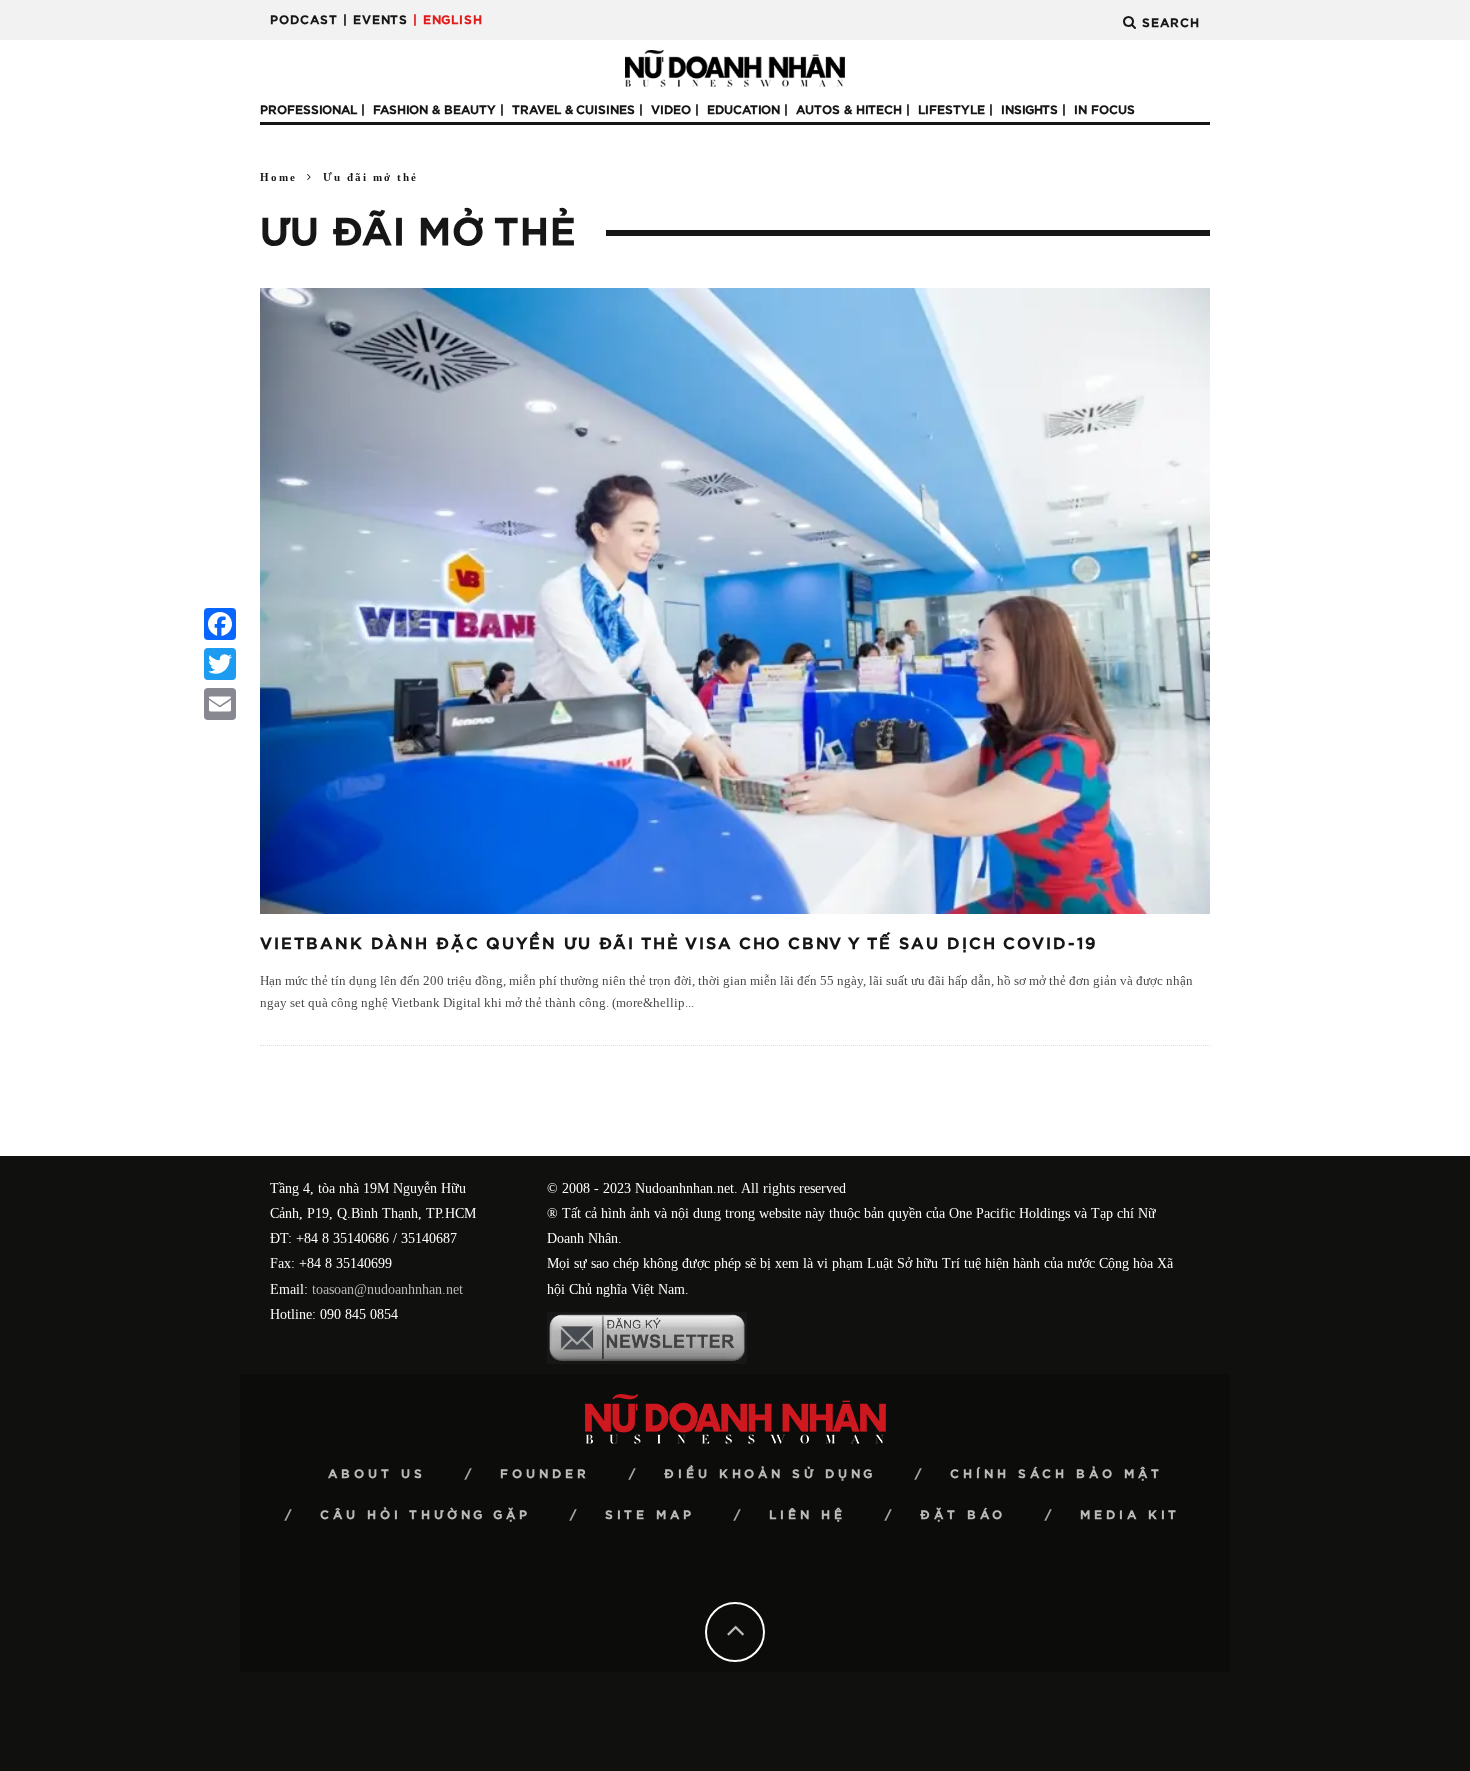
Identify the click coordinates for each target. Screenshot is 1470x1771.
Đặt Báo (963, 1515)
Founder (545, 1474)
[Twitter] (220, 664)
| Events (375, 20)
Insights (1029, 110)
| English (448, 20)
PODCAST (304, 20)
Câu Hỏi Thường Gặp (425, 1515)
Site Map (650, 1515)
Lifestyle (951, 110)
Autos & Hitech (849, 110)
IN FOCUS (1104, 110)
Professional (308, 110)
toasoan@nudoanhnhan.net (387, 1289)
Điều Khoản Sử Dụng (770, 1474)
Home (278, 177)
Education (743, 110)
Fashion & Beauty (434, 110)
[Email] (220, 704)
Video (671, 110)
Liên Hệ (807, 1515)
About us (377, 1474)
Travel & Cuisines (573, 110)
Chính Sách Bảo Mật (1056, 1474)
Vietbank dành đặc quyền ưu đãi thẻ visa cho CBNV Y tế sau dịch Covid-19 (679, 944)
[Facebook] (220, 624)
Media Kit (1130, 1515)
